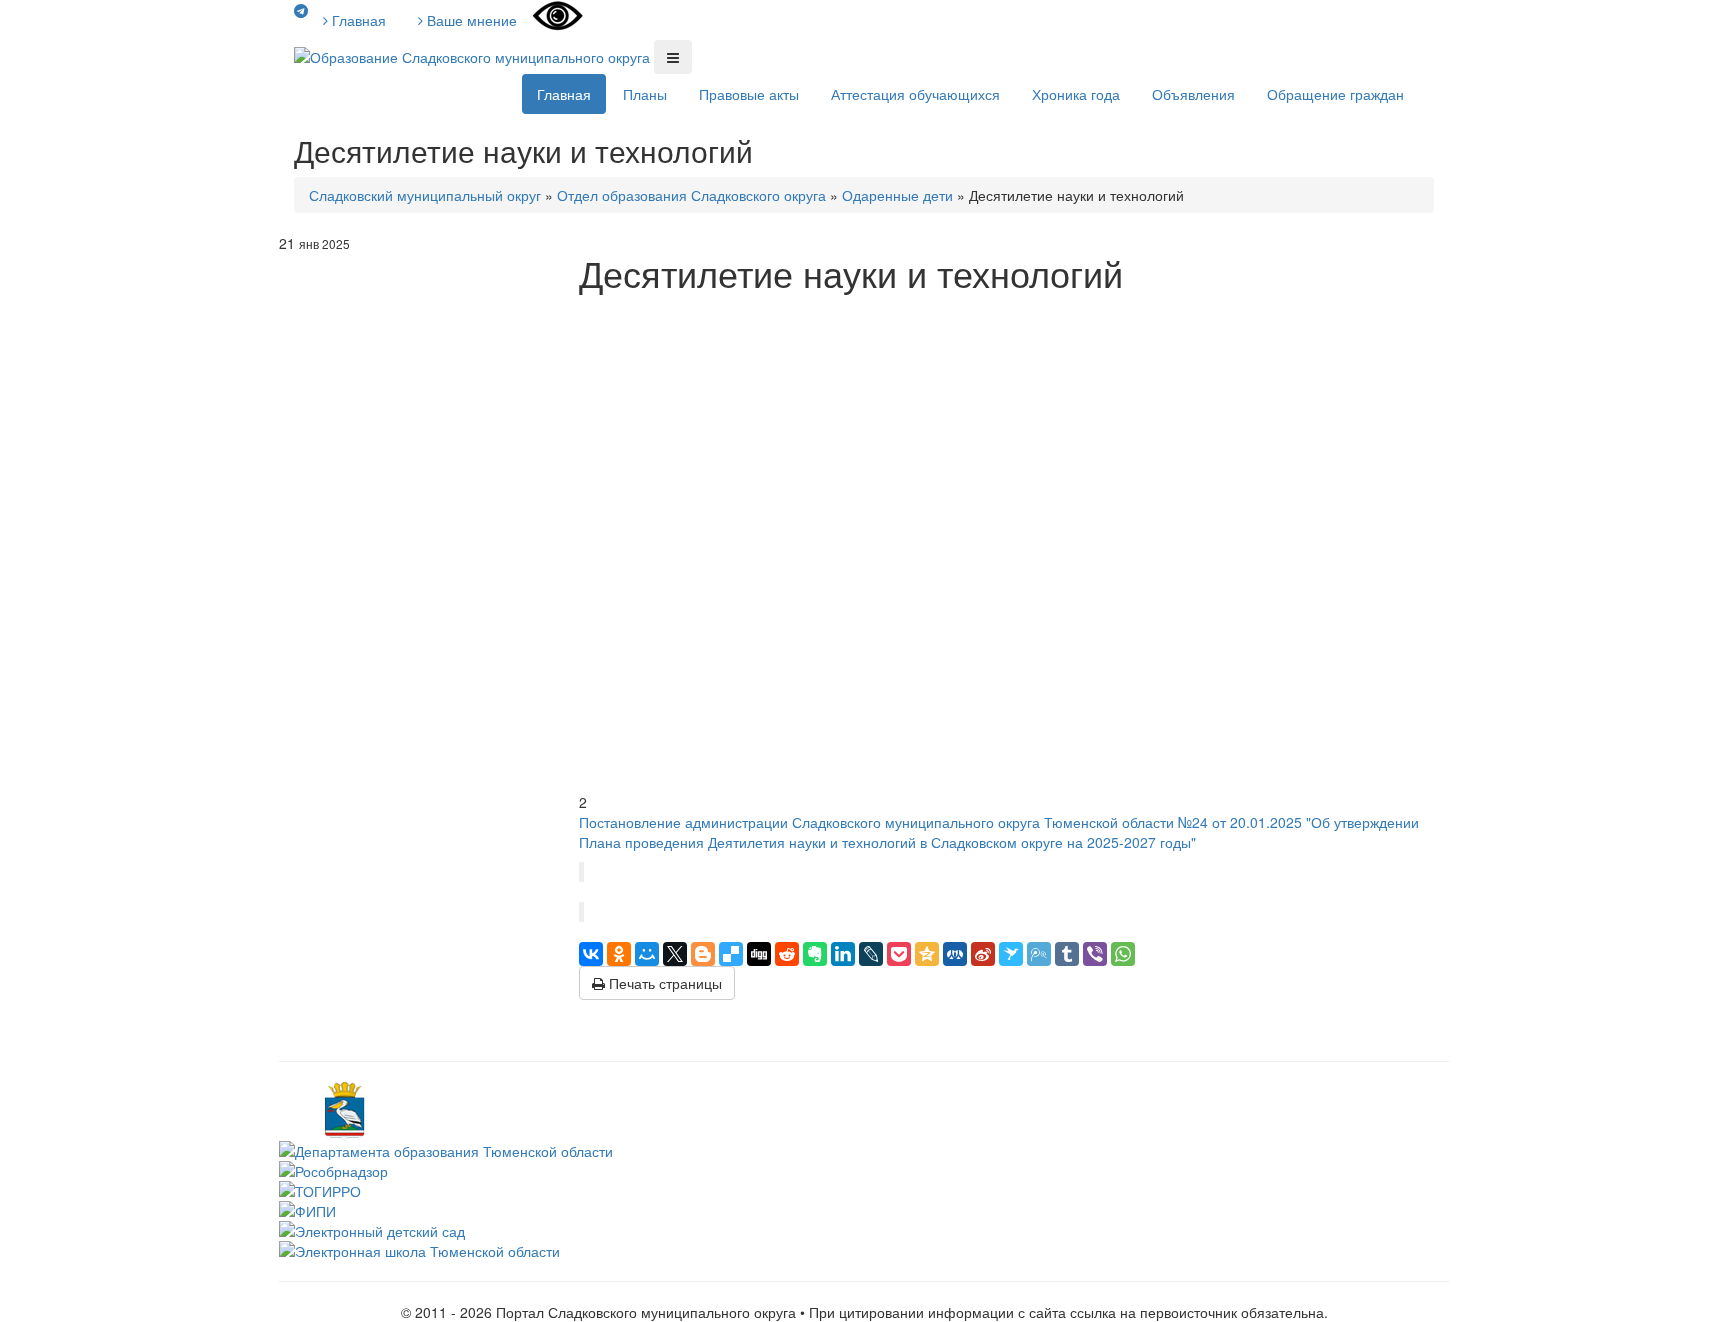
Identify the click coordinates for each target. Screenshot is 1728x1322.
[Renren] (955, 954)
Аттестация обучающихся (915, 94)
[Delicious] (731, 954)
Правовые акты (749, 94)
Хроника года (1076, 94)
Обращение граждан (1335, 94)
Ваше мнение (470, 20)
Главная (357, 20)
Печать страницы (663, 983)
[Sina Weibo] (983, 954)
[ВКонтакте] (591, 954)
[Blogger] (703, 954)
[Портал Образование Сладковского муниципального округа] (474, 55)
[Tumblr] (1067, 954)
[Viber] (1095, 954)
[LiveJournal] (871, 954)
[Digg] (759, 954)
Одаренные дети (897, 195)
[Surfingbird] (1011, 954)
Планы (645, 94)
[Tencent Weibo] (1039, 954)
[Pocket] (899, 954)
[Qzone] (927, 954)
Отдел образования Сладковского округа (691, 195)
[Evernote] (815, 954)
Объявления (1193, 94)
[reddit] (787, 954)
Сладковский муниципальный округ (425, 195)
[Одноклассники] (619, 954)
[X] (675, 954)
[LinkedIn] (843, 954)
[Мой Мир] (647, 954)
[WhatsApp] (1123, 954)
